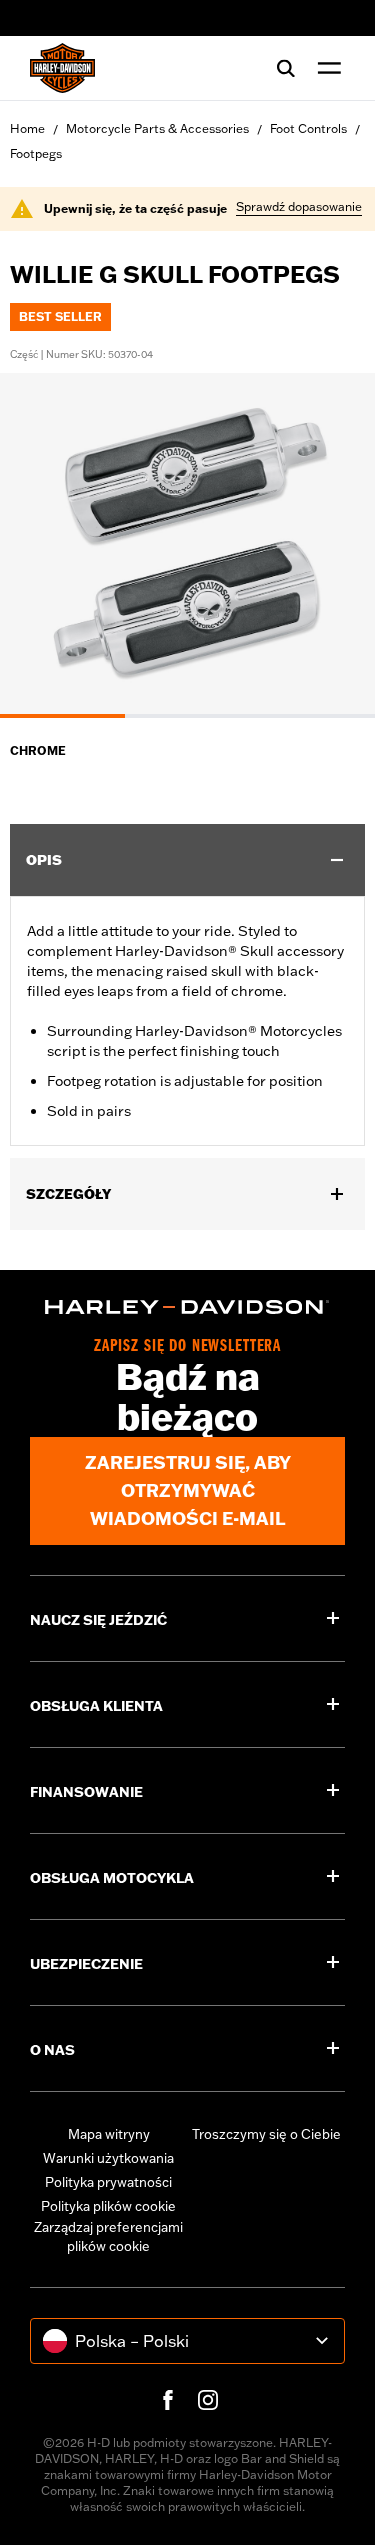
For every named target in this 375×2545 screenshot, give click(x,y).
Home (27, 128)
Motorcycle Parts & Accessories (157, 128)
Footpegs (36, 153)
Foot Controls (308, 128)
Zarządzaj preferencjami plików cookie (108, 2237)
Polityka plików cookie (108, 2206)
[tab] (62, 716)
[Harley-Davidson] (187, 1307)
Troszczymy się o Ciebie (266, 2134)
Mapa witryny (109, 2134)
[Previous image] (40, 545)
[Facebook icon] (168, 2400)
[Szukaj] (286, 68)
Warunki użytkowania (108, 2158)
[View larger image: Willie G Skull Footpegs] (187, 542)
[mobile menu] (325, 68)
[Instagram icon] (208, 2400)
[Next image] (335, 545)
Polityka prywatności (108, 2182)
